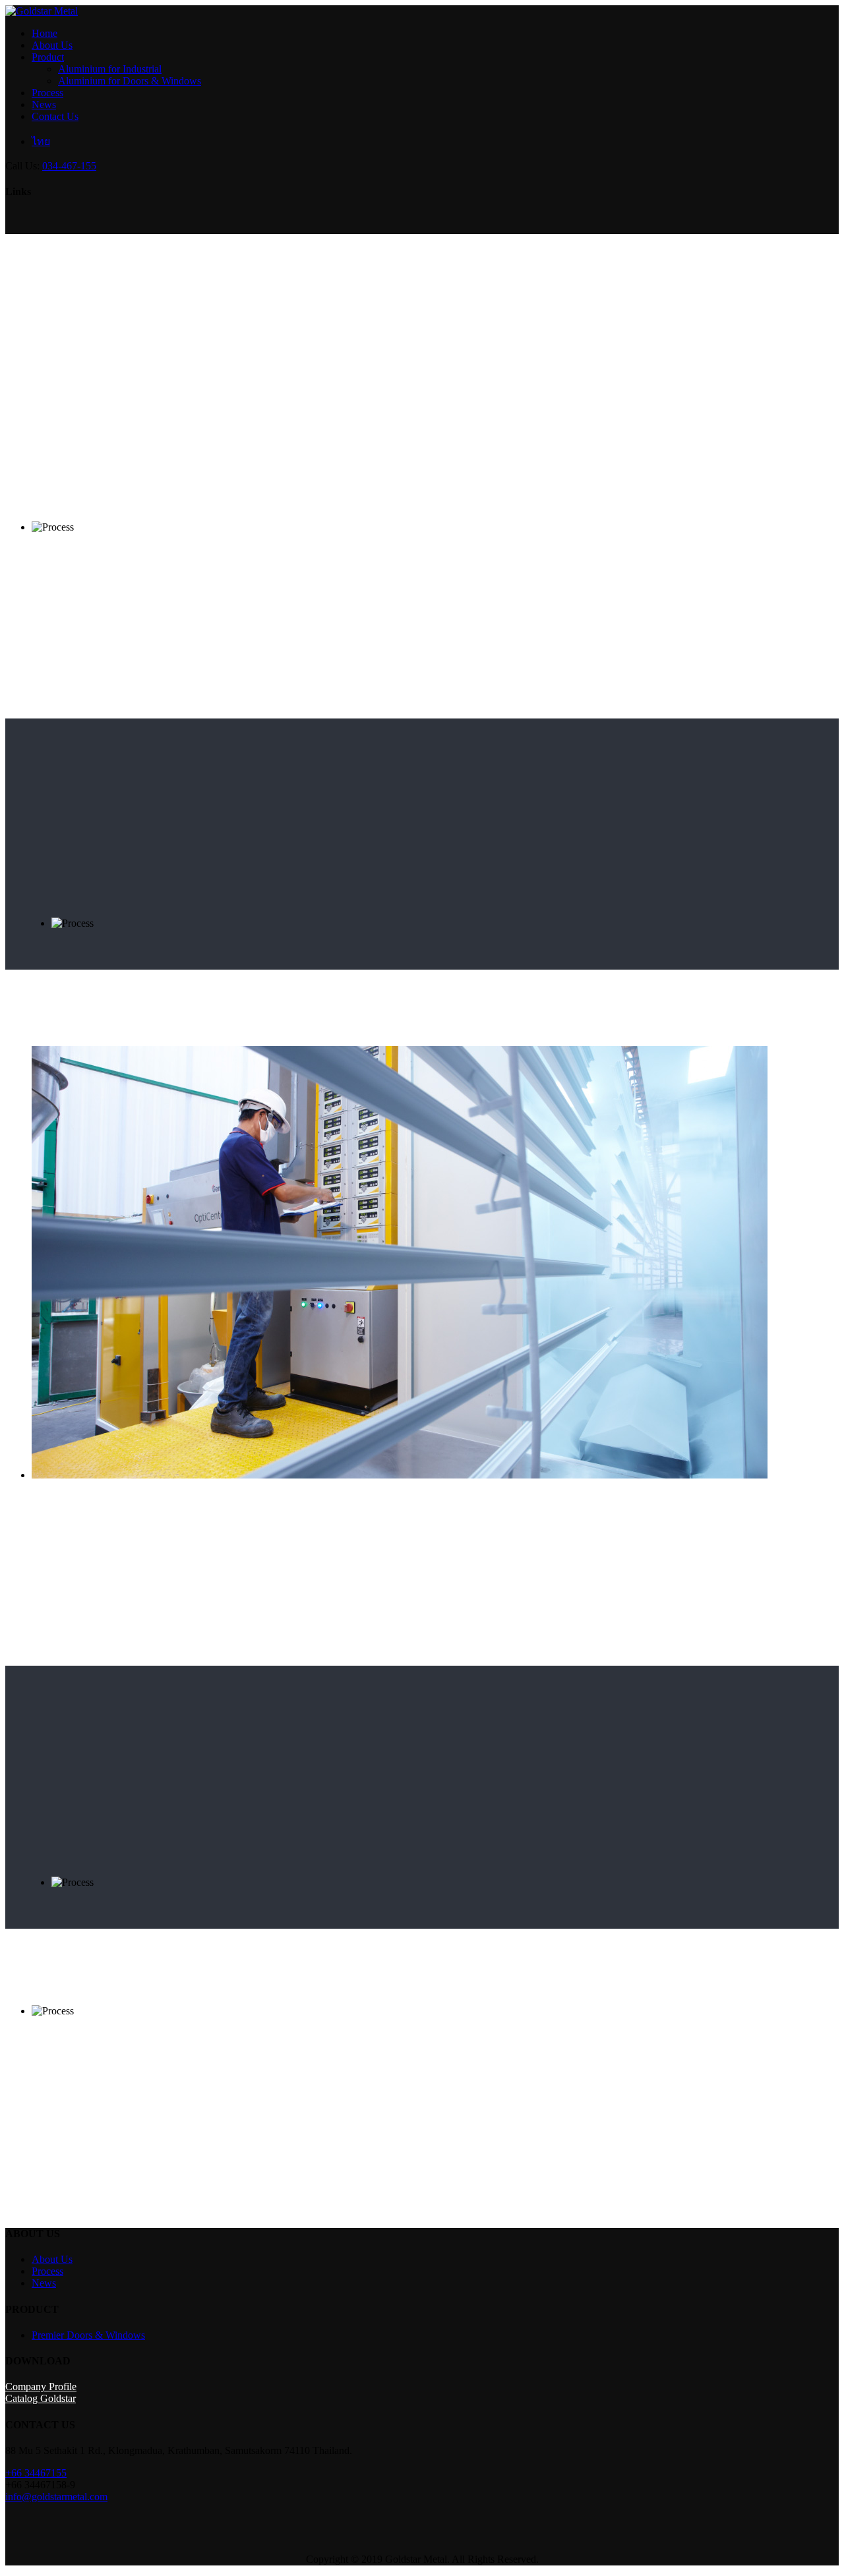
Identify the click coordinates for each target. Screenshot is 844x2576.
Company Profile (41, 2386)
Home (45, 33)
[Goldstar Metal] (42, 11)
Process (47, 93)
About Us (52, 45)
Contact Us (55, 116)
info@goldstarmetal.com (56, 2497)
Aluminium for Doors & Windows (130, 81)
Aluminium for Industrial (110, 69)
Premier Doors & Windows (88, 2335)
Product (48, 57)
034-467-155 (69, 166)
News (44, 104)
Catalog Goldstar (41, 2398)
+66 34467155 (36, 2473)
